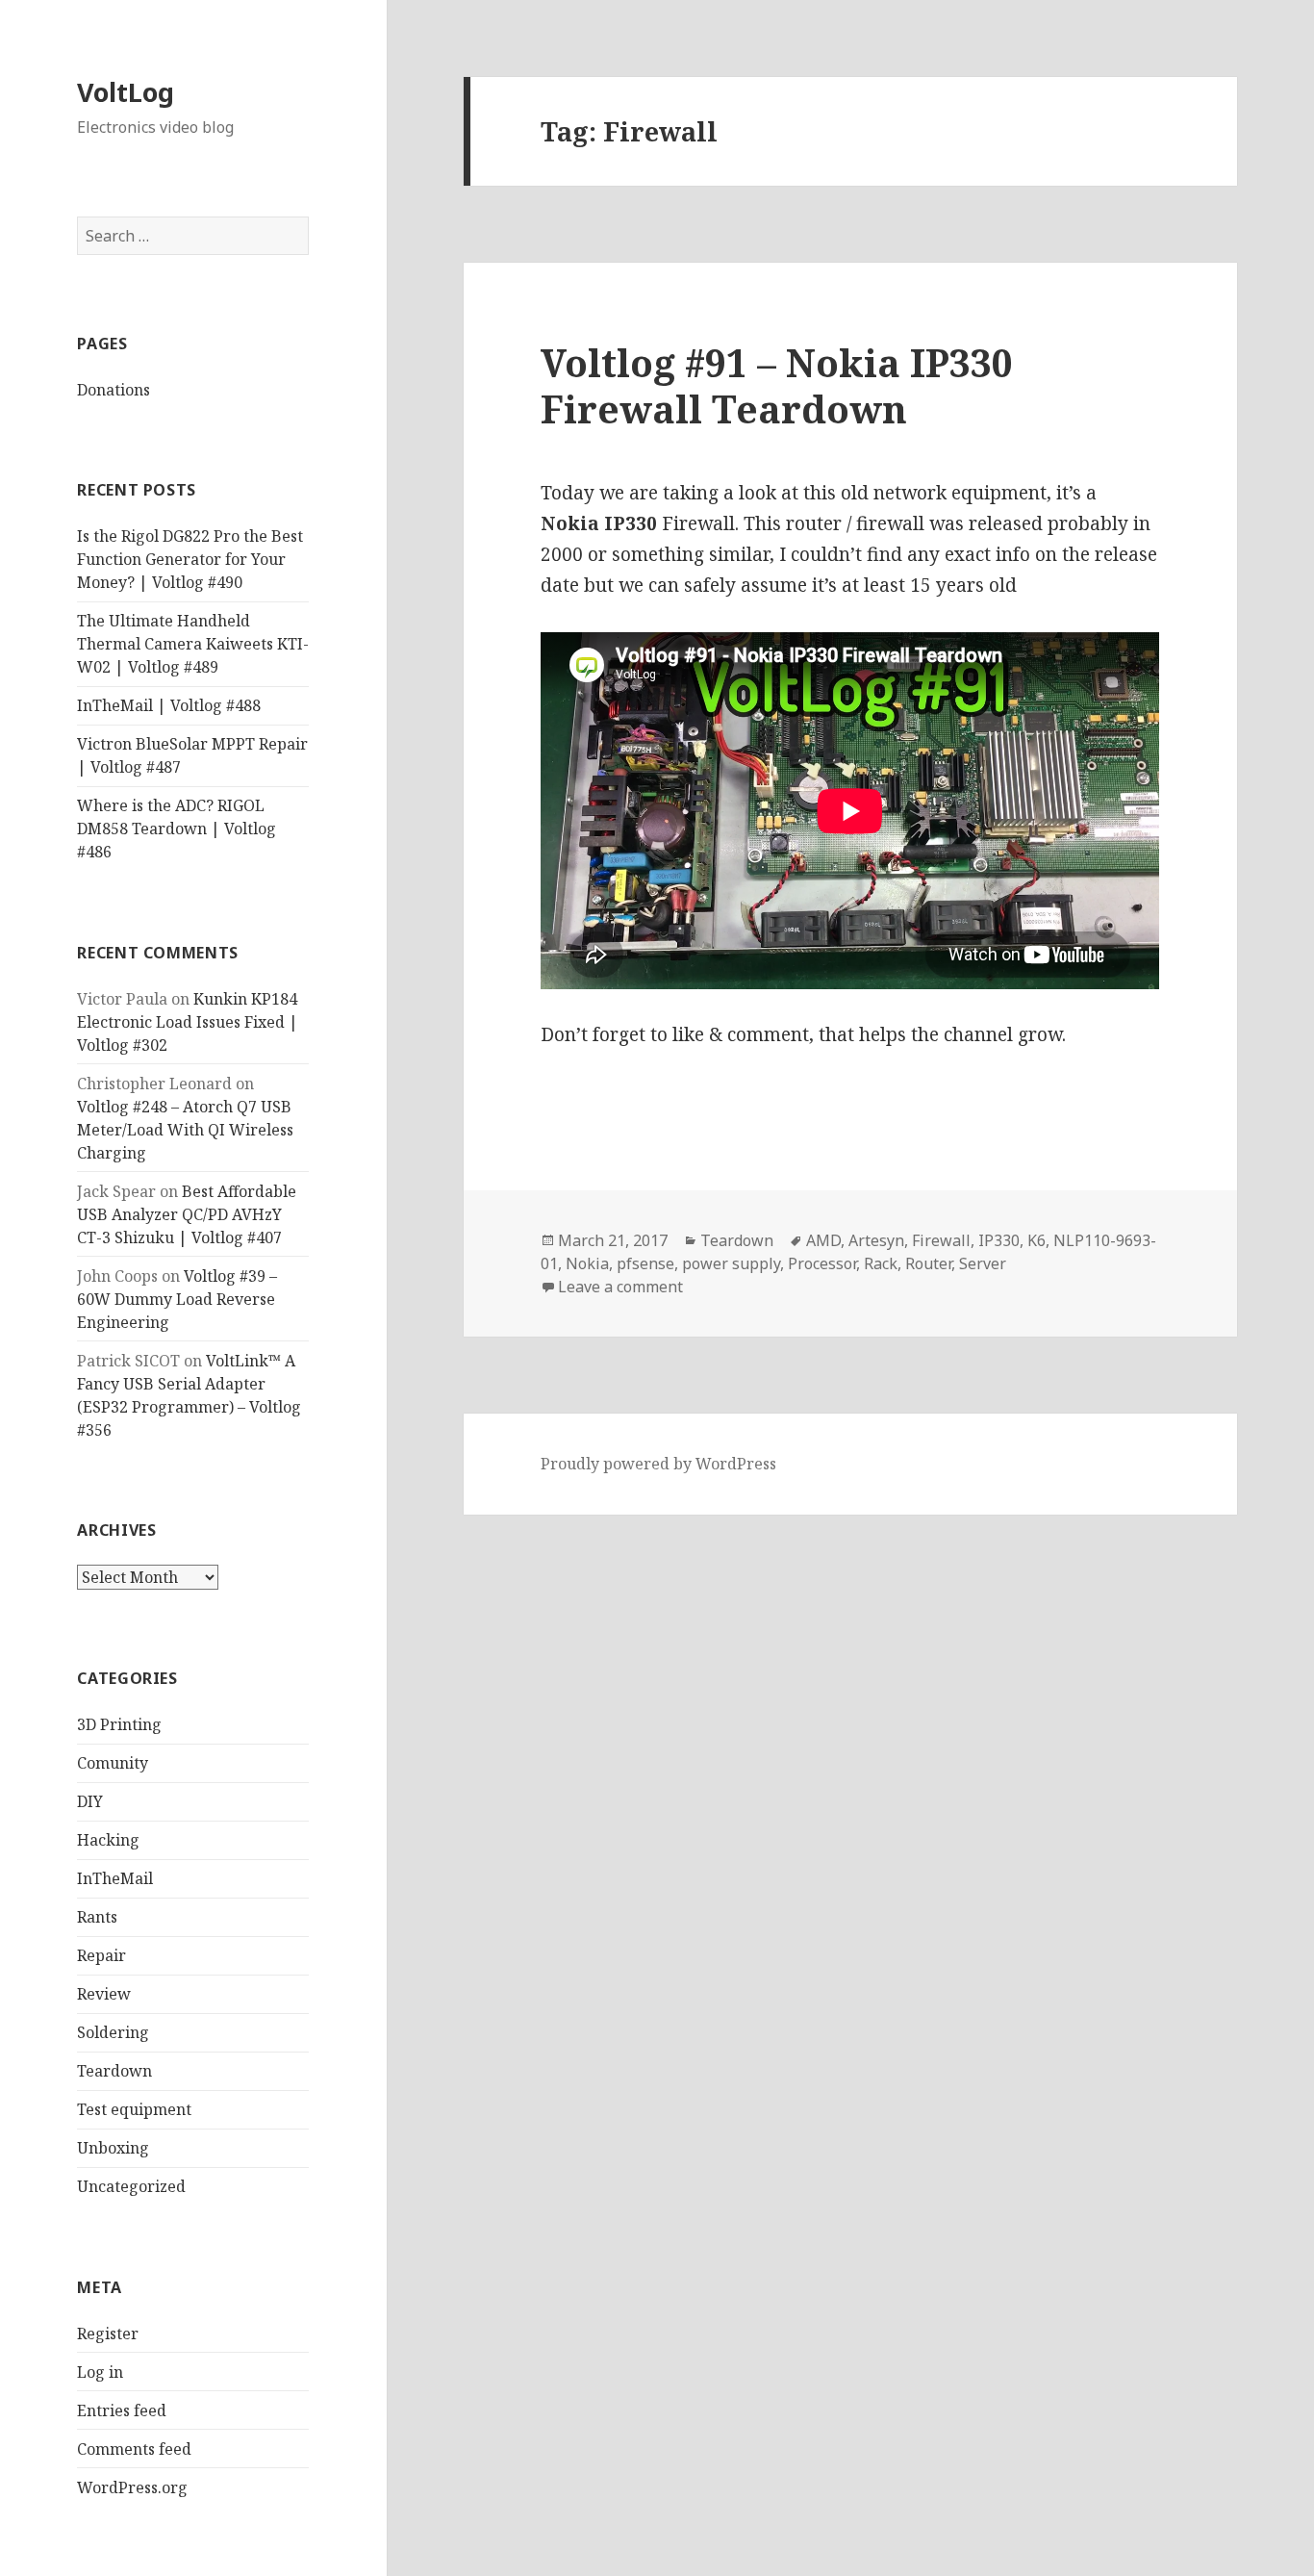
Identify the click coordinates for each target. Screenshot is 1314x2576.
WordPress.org (132, 2487)
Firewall (941, 1240)
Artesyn (876, 1240)
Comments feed (134, 2449)
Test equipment (134, 2109)
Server (983, 1263)
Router (928, 1263)
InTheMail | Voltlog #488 (169, 705)
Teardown (114, 2071)
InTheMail (115, 1878)
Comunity (113, 1763)
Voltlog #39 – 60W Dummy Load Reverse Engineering (177, 1299)
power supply (731, 1263)
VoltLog (126, 92)
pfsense (645, 1263)
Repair (101, 1955)
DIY (90, 1801)
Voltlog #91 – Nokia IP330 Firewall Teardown (777, 385)
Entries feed (122, 2410)
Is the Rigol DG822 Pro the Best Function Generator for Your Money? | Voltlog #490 (190, 559)
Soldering (113, 2032)
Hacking (108, 1840)
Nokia (587, 1263)
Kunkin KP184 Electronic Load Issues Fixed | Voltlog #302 (188, 1022)
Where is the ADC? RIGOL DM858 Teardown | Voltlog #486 (177, 829)
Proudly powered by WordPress (658, 1464)
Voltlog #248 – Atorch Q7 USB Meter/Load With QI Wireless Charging (185, 1130)
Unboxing (113, 2148)
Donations (114, 390)
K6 (1036, 1240)
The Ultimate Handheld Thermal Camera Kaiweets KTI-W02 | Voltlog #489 (193, 644)
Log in (100, 2372)
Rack (881, 1263)
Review (104, 1994)
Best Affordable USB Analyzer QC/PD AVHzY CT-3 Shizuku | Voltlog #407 (187, 1214)
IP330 (999, 1240)
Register (108, 2334)
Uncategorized (131, 2186)
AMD (823, 1240)
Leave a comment (620, 1287)
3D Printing (119, 1724)
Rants (97, 1917)
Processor (822, 1263)
